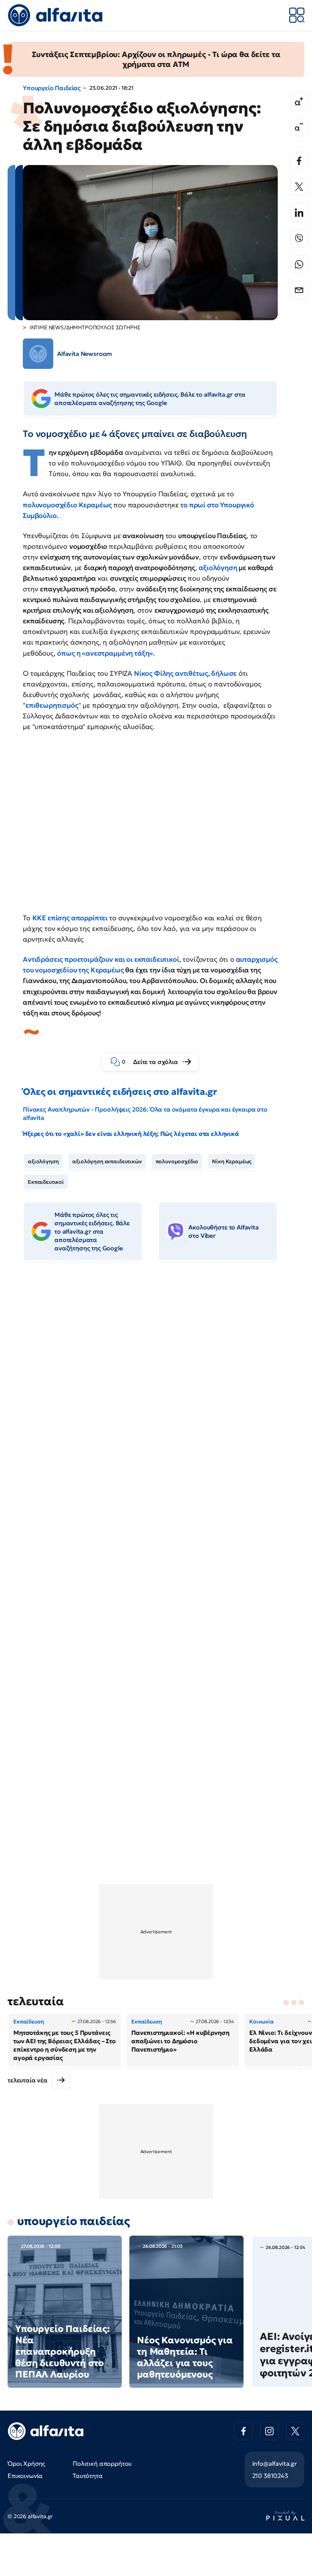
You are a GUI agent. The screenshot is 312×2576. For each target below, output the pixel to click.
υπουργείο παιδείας (73, 2221)
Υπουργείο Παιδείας (52, 88)
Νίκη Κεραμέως (232, 1161)
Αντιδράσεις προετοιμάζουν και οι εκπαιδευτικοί (101, 959)
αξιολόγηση (218, 568)
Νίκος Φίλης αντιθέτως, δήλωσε (185, 673)
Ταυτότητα (88, 2476)
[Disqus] (156, 1383)
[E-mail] (299, 290)
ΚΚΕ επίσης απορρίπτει (71, 918)
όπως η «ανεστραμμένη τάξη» (105, 653)
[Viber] (299, 238)
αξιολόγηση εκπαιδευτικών (107, 1161)
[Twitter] (299, 187)
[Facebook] (299, 161)
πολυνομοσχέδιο (177, 1161)
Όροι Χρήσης (26, 2463)
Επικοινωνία (25, 2476)
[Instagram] (269, 2431)
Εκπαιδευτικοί (46, 1182)
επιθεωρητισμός (52, 705)
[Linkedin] (299, 213)
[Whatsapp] (299, 264)
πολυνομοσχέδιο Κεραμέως (68, 505)
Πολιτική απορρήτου (102, 2463)
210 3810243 (270, 2476)
